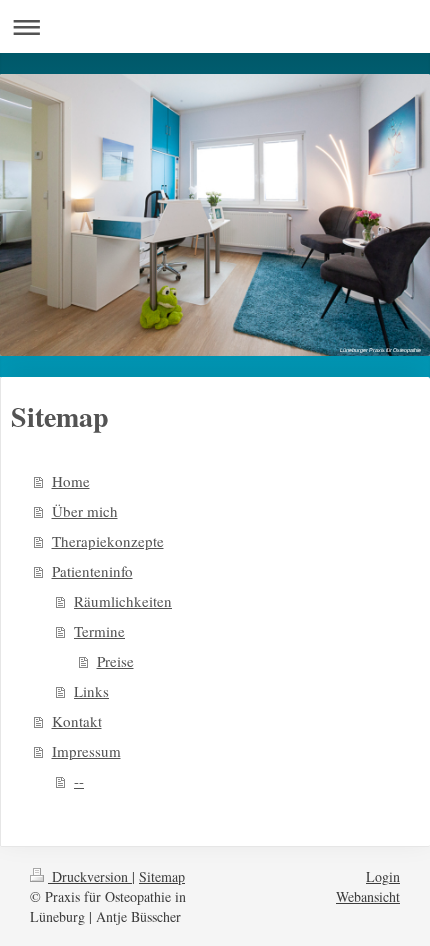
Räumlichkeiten (123, 601)
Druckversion (90, 876)
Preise (115, 661)
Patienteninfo (92, 571)
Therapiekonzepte (108, 541)
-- (79, 781)
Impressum (86, 751)
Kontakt (77, 721)
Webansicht (368, 896)
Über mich (85, 511)
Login (383, 876)
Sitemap (162, 876)
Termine (99, 631)
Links (91, 691)
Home (71, 481)
